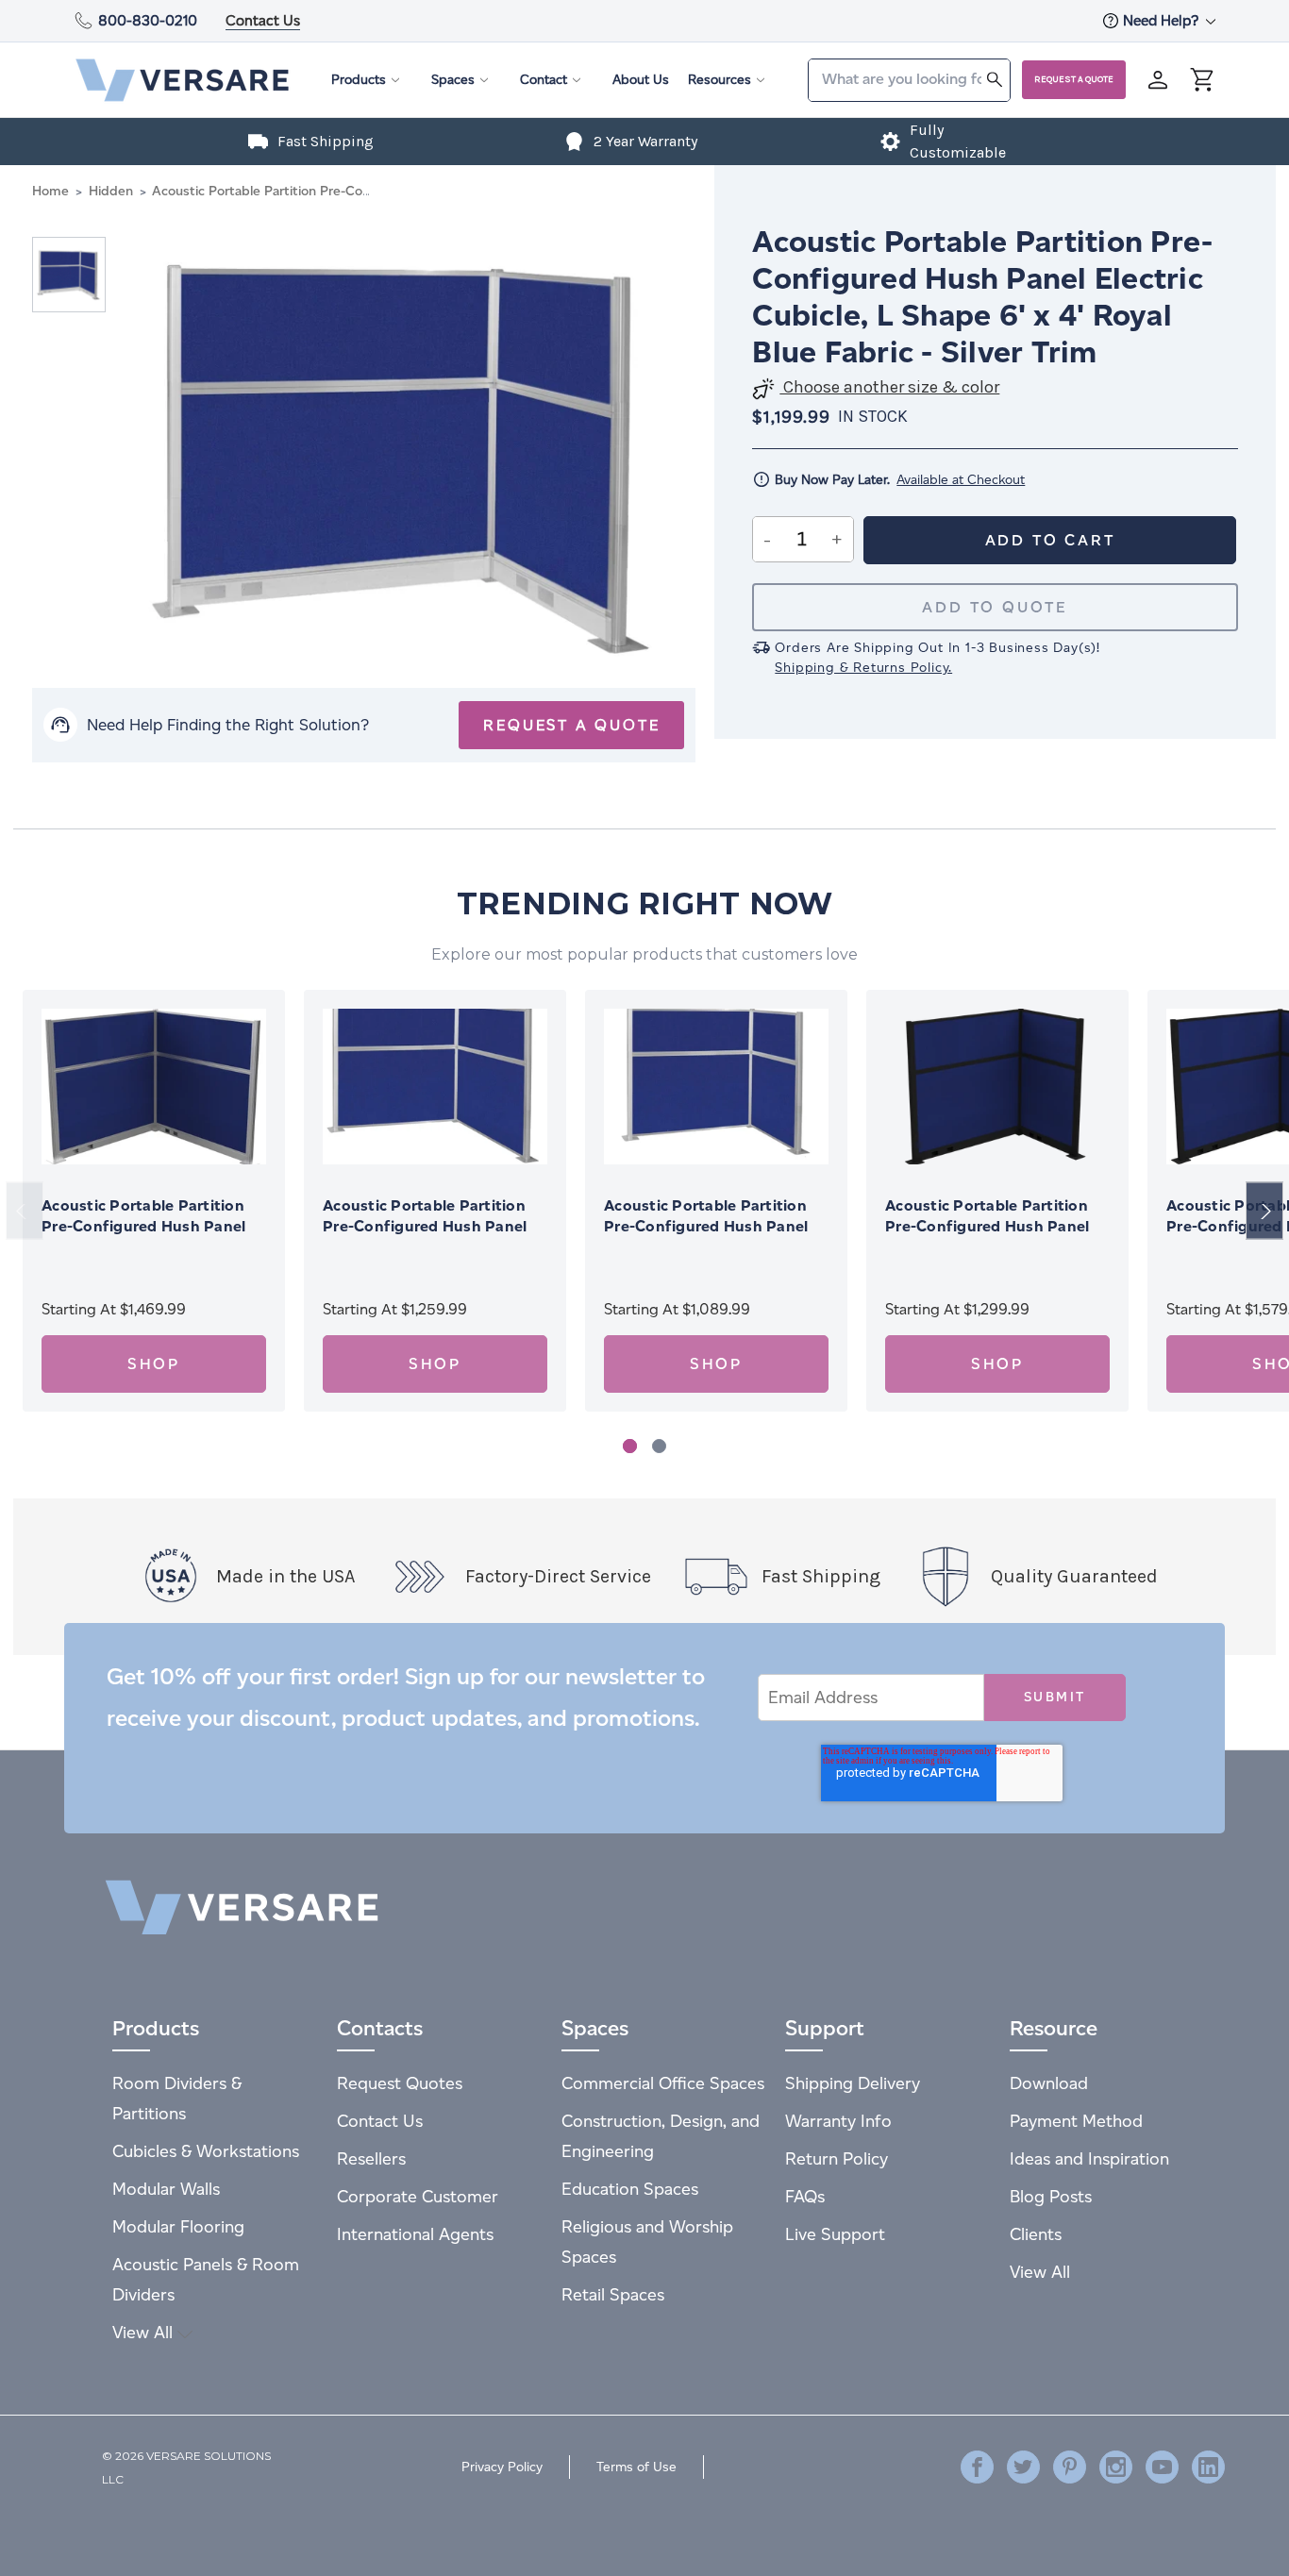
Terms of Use (636, 2467)
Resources (720, 80)
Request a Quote (1074, 79)
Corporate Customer (418, 2196)
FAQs (805, 2196)
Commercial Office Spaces (663, 2083)
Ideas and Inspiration (1089, 2158)
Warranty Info (838, 2121)
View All (145, 2332)
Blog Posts (1051, 2196)
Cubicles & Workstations (206, 2151)
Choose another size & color (889, 387)
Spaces (453, 80)
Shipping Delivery (853, 2083)
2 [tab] (659, 1446)
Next (1264, 1211)
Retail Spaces (613, 2294)
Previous (25, 1211)
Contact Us (263, 20)
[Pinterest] (1070, 2467)
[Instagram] (1116, 2467)
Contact (544, 80)
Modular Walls (166, 2189)
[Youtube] (1162, 2467)
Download (1049, 2083)
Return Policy (837, 2158)
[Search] (995, 79)
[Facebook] (977, 2467)
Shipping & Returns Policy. (863, 668)
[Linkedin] (1208, 2467)
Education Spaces (630, 2189)
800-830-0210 (148, 20)
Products (359, 80)
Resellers (371, 2158)
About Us (641, 80)
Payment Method (1076, 2121)
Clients (1036, 2234)
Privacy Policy (502, 2467)
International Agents (415, 2234)
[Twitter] (1023, 2467)
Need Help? (1163, 20)
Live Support (835, 2234)
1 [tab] (630, 1446)
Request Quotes (400, 2083)
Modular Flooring (178, 2226)
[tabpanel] (154, 1201)
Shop (154, 1364)
